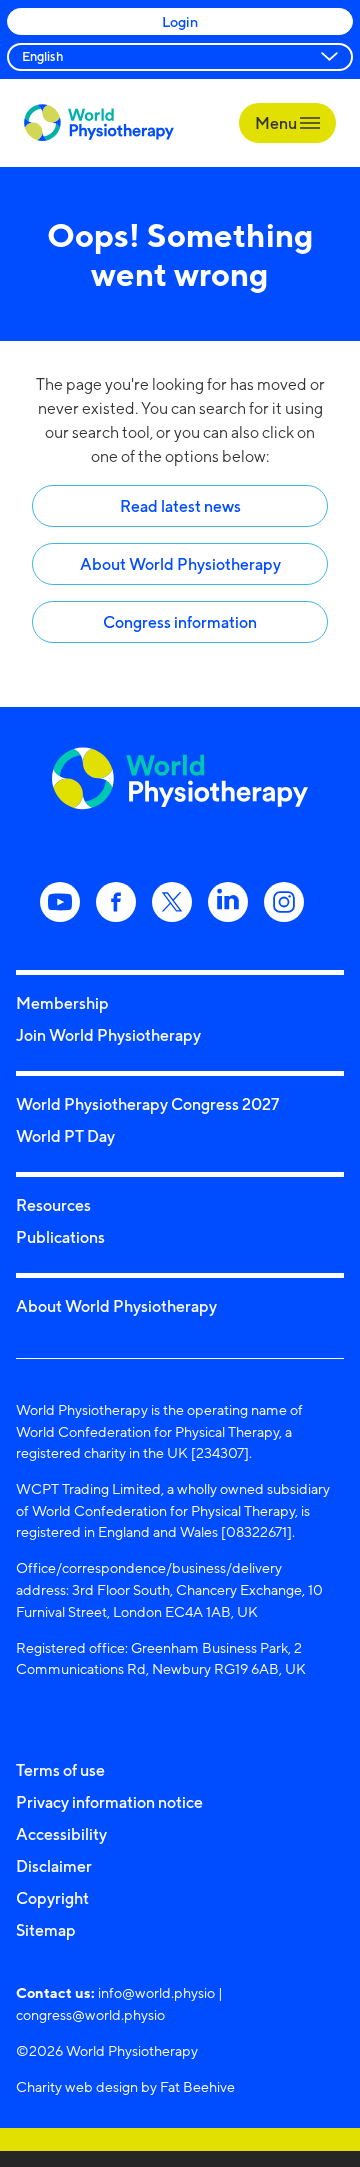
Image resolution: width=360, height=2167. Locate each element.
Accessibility (61, 1834)
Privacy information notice (109, 1802)
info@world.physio (156, 1992)
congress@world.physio (90, 2014)
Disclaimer (54, 1866)
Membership (62, 1003)
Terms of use (60, 1770)
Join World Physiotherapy (108, 1035)
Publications (60, 1237)
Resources (53, 1205)
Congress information (180, 622)
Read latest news (180, 506)
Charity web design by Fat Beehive (125, 2086)
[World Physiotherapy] (99, 122)
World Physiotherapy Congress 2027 (147, 1104)
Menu (277, 123)
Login (180, 21)
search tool (111, 432)
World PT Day (65, 1136)
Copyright (52, 1898)
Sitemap (46, 1930)
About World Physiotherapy (180, 564)
